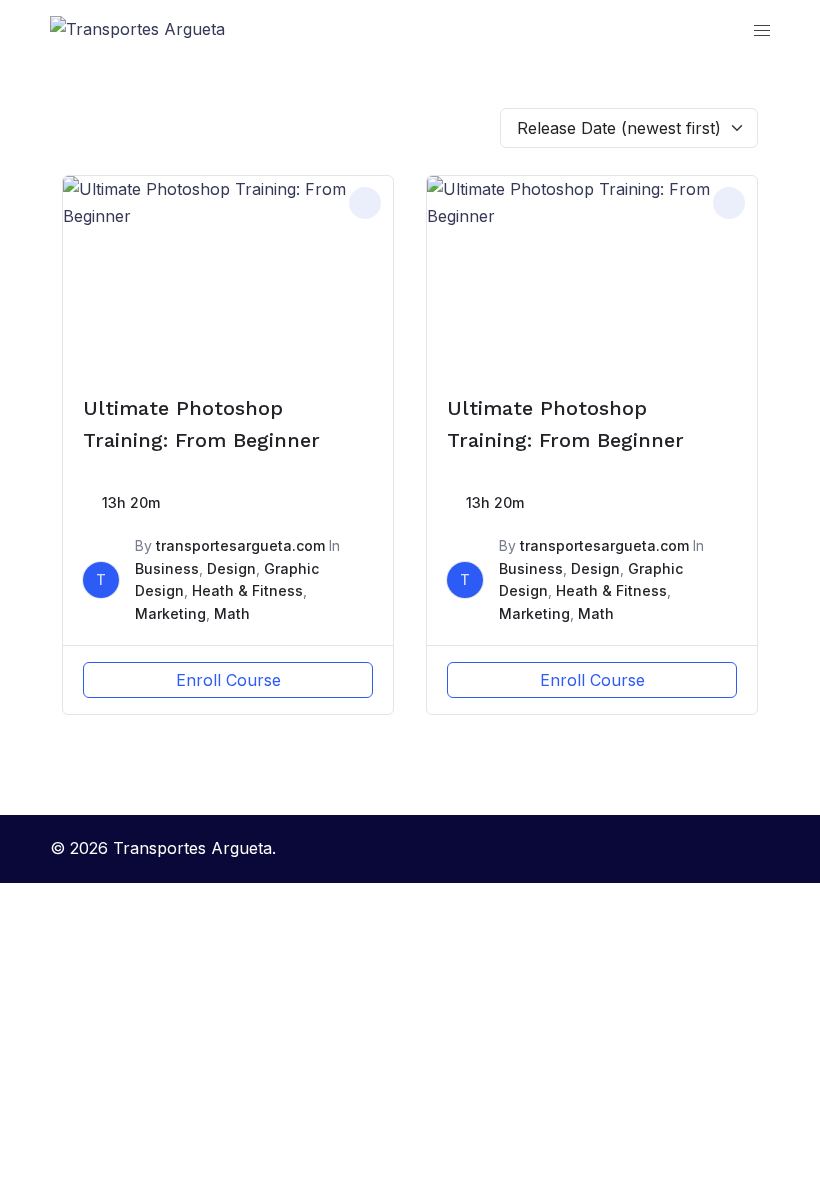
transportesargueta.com (240, 545)
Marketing (170, 613)
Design (231, 568)
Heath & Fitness (247, 590)
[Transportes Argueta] (137, 28)
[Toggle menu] (762, 29)
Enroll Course (228, 680)
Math (232, 613)
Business (167, 568)
